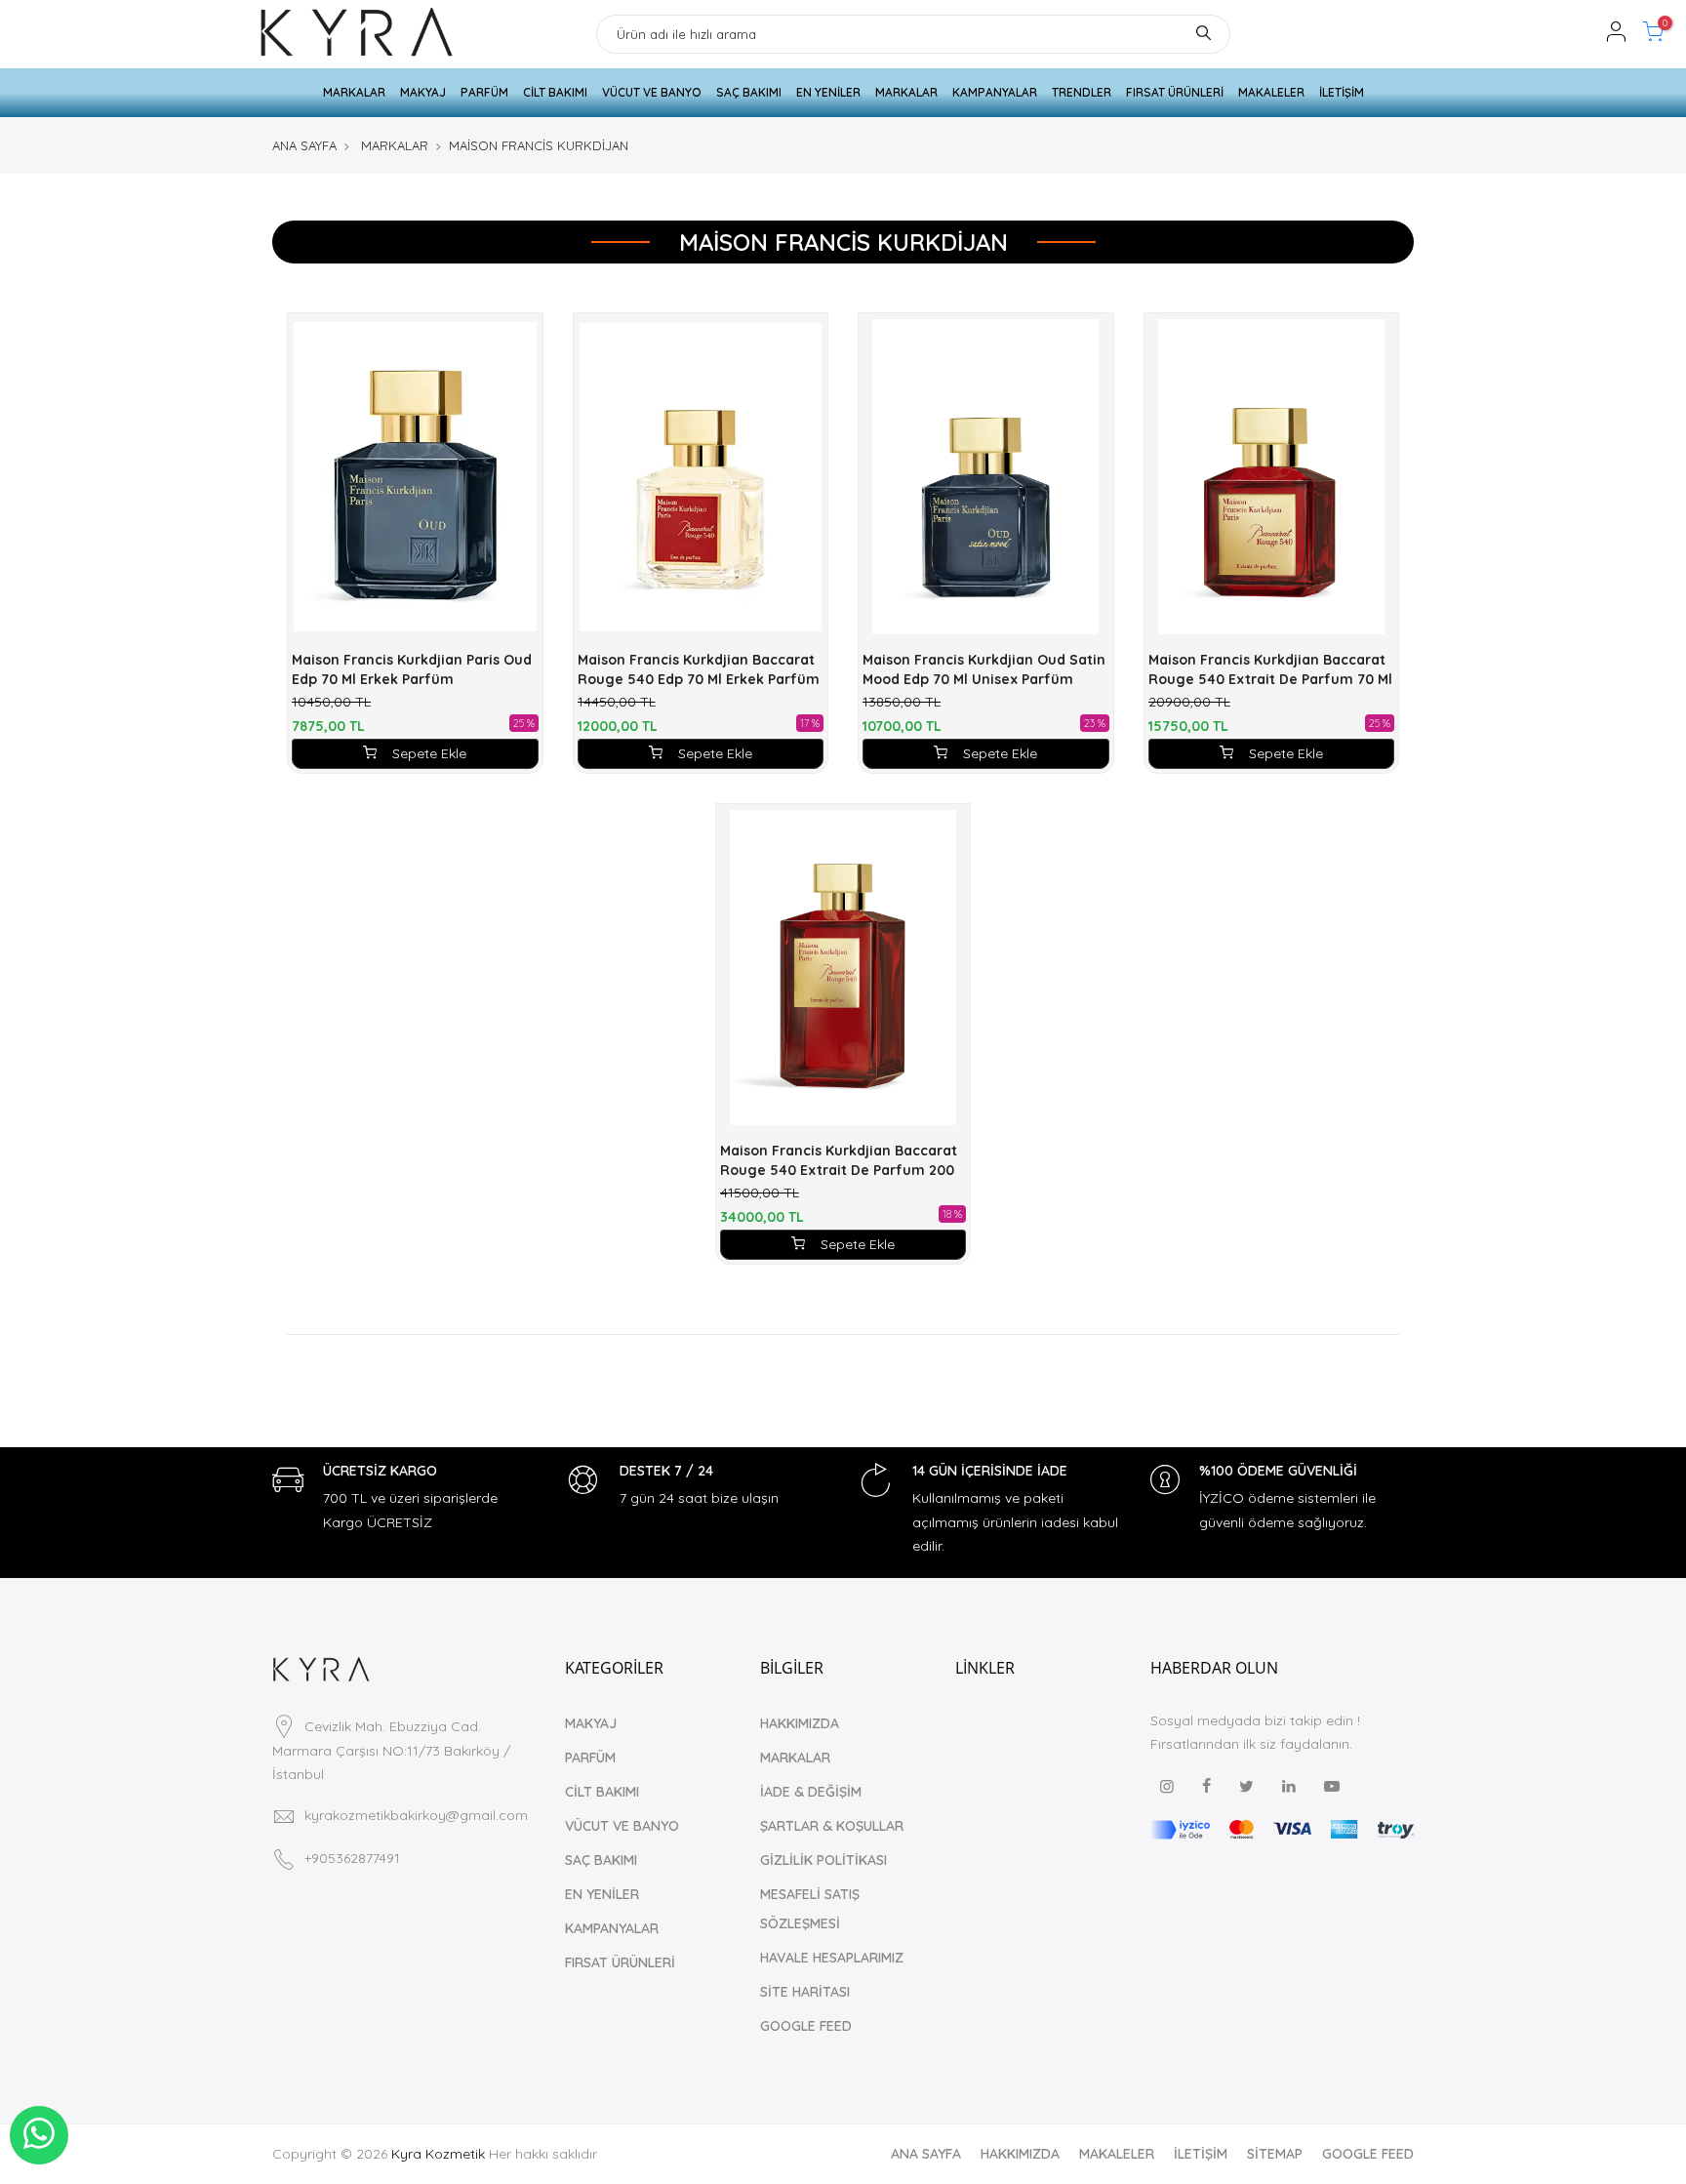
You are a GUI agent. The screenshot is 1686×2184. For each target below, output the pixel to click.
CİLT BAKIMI (555, 92)
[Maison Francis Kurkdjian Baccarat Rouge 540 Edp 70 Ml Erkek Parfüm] (701, 477)
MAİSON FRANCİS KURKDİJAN (539, 145)
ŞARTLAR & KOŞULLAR (832, 1826)
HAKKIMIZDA (800, 1723)
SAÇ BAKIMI (749, 92)
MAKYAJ (423, 92)
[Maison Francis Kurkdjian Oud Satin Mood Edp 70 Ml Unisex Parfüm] (986, 477)
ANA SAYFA (304, 145)
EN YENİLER (828, 92)
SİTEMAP (1275, 2154)
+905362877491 (352, 1858)
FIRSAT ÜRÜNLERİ (1175, 92)
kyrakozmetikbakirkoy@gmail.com (416, 1815)
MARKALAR (354, 92)
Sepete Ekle (429, 753)
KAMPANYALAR (995, 92)
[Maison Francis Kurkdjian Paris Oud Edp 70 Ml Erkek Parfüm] (415, 477)
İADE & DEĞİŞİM (811, 1792)
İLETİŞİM (1342, 92)
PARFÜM (484, 92)
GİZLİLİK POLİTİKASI (823, 1860)
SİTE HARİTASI (805, 1992)
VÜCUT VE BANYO (652, 92)
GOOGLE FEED (806, 2026)
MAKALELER (1271, 92)
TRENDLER (1082, 92)
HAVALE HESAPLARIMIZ (832, 1958)
